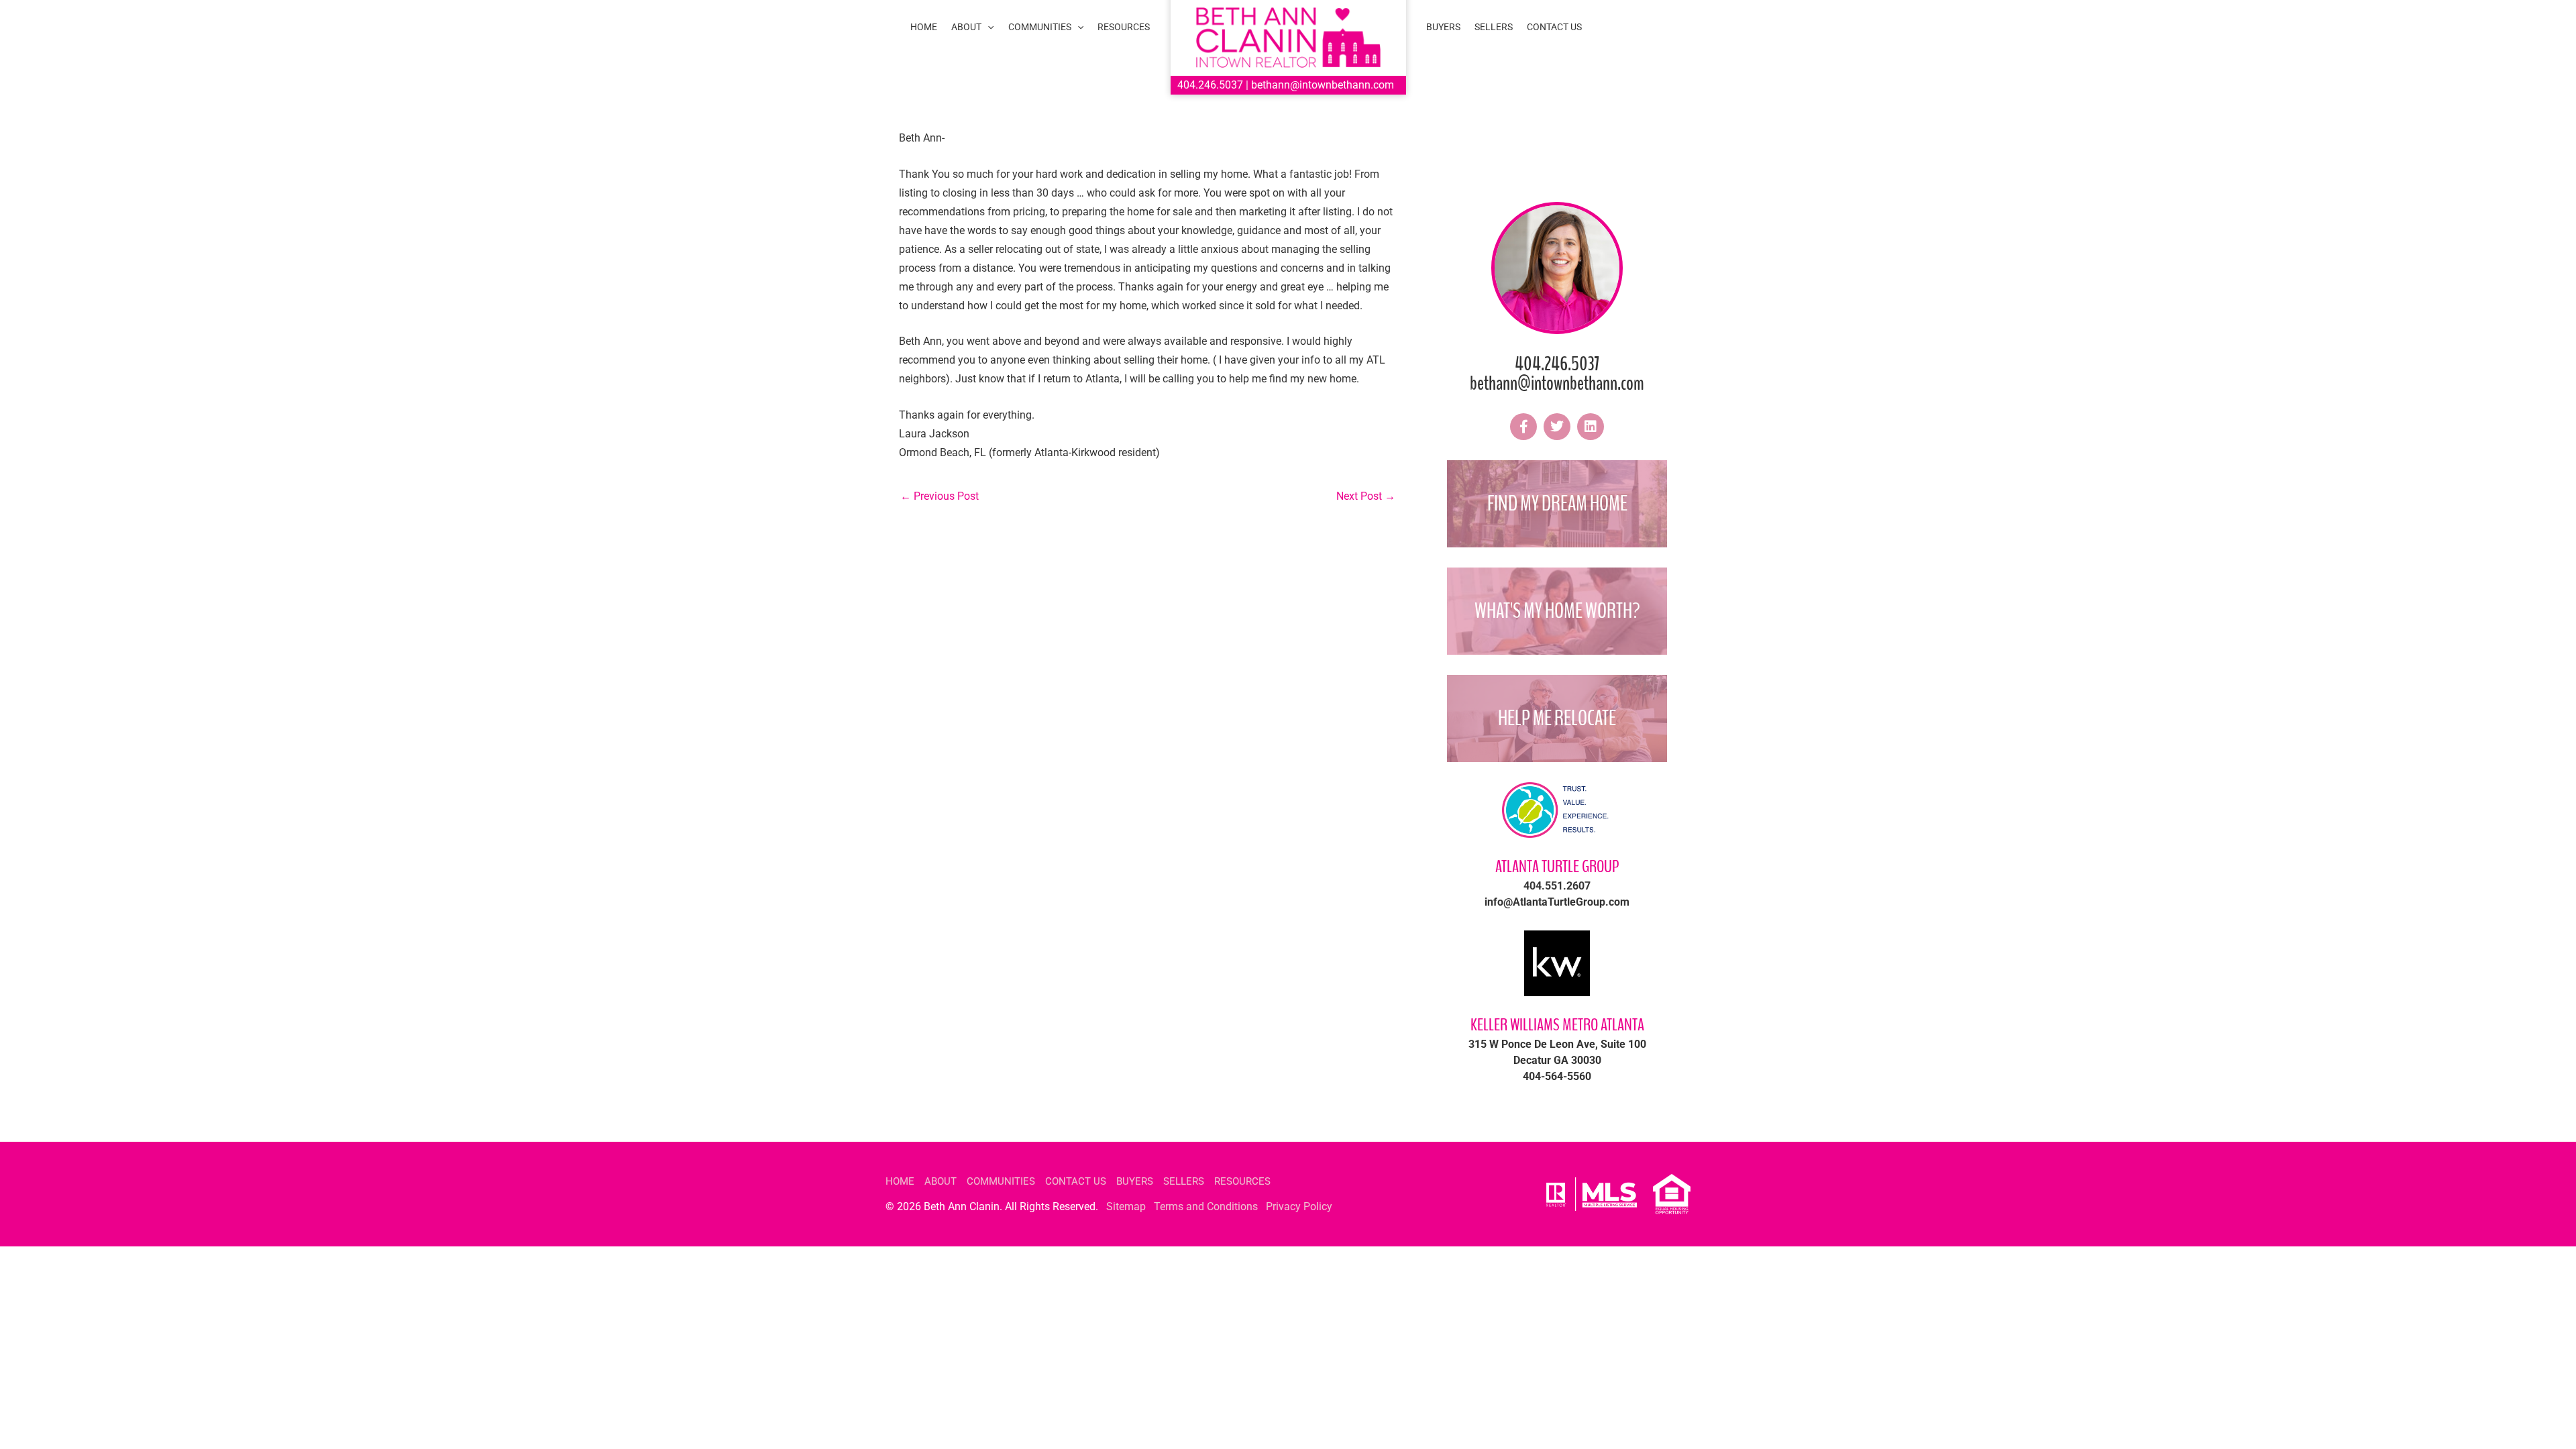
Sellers (1184, 1181)
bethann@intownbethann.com (1323, 85)
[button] (987, 27)
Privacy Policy (1299, 1206)
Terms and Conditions (1206, 1206)
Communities (1001, 1181)
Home (900, 1181)
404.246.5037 (1210, 85)
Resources (1242, 1181)
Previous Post (940, 496)
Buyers (1135, 1181)
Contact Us (1076, 1181)
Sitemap (1126, 1206)
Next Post (1366, 496)
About (941, 1181)
